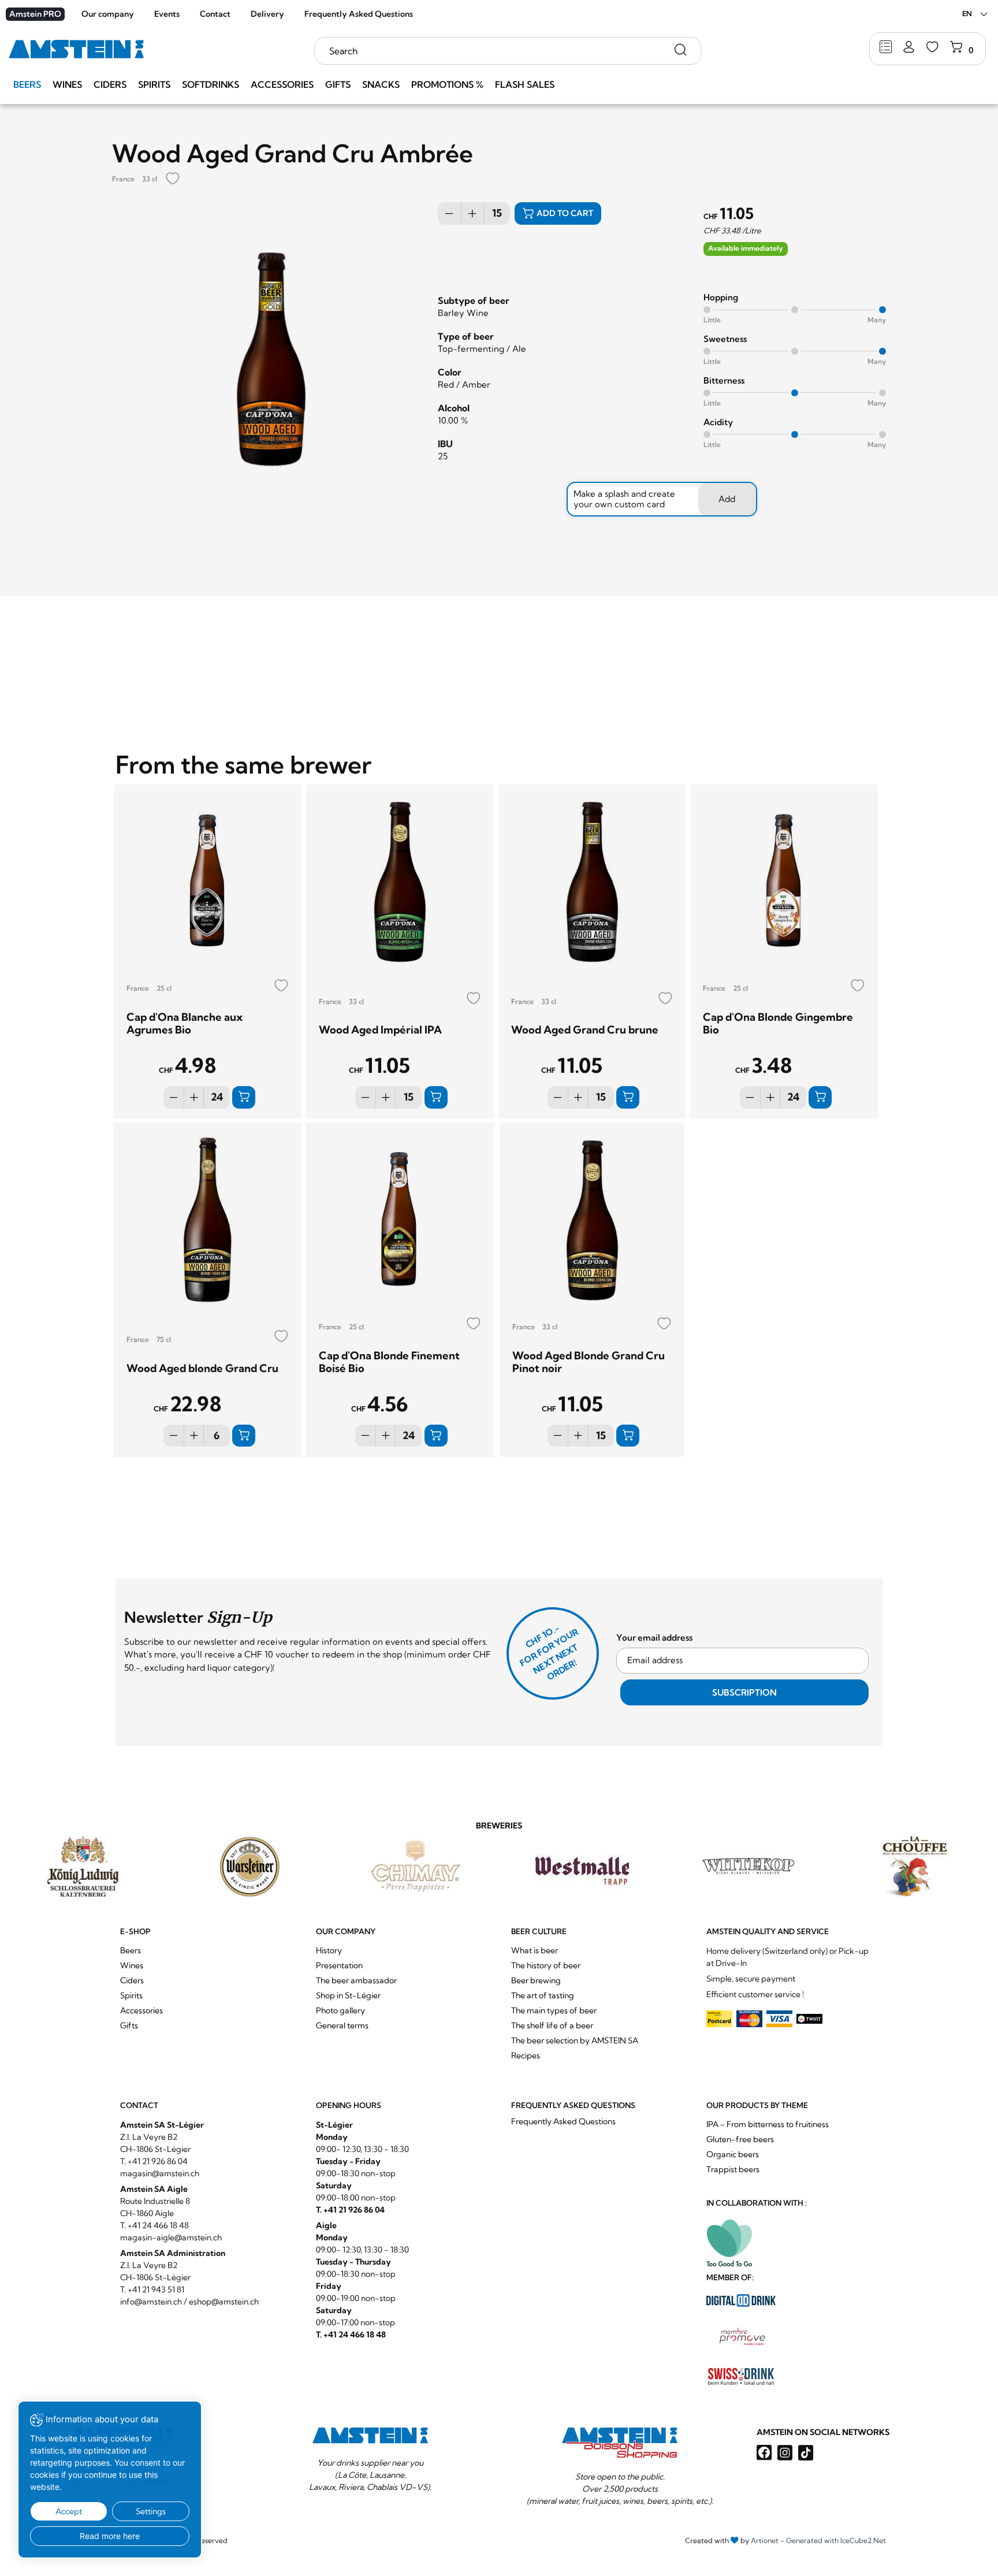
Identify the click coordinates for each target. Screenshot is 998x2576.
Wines (67, 84)
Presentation (339, 1965)
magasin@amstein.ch (160, 2173)
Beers (27, 84)
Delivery (267, 14)
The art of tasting (543, 1995)
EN (967, 14)
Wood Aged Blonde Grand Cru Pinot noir (589, 1362)
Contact (215, 14)
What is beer (535, 1950)
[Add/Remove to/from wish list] (173, 179)
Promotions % (447, 84)
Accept (69, 2511)
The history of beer (546, 1965)
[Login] (909, 48)
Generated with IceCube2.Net (836, 2540)
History (329, 1950)
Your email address (654, 1638)
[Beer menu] (886, 48)
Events (167, 14)
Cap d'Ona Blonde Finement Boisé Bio (389, 1362)
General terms (342, 2025)
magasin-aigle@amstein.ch (171, 2237)
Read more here (110, 2536)
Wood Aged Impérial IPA (380, 1030)
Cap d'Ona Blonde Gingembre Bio (778, 1023)
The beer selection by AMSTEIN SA (575, 2040)
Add (727, 499)
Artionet (765, 2540)
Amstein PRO (35, 14)
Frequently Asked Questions (359, 14)
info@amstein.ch (151, 2302)
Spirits (154, 84)
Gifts (338, 84)
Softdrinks (211, 84)
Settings (151, 2511)
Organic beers (733, 2154)
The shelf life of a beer (552, 2025)
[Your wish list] (932, 48)
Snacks (381, 84)
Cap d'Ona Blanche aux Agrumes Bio (185, 1023)
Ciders (110, 84)
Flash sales (525, 84)
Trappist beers (733, 2169)
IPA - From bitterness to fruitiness (768, 2124)
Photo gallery (340, 2010)
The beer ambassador (356, 1980)
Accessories (282, 84)
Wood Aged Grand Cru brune (585, 1030)
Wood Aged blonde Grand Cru (202, 1368)
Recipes (526, 2055)
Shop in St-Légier (348, 1995)
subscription (744, 1692)
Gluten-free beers (740, 2139)
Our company (108, 14)
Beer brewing (536, 1980)
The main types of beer (554, 2010)
